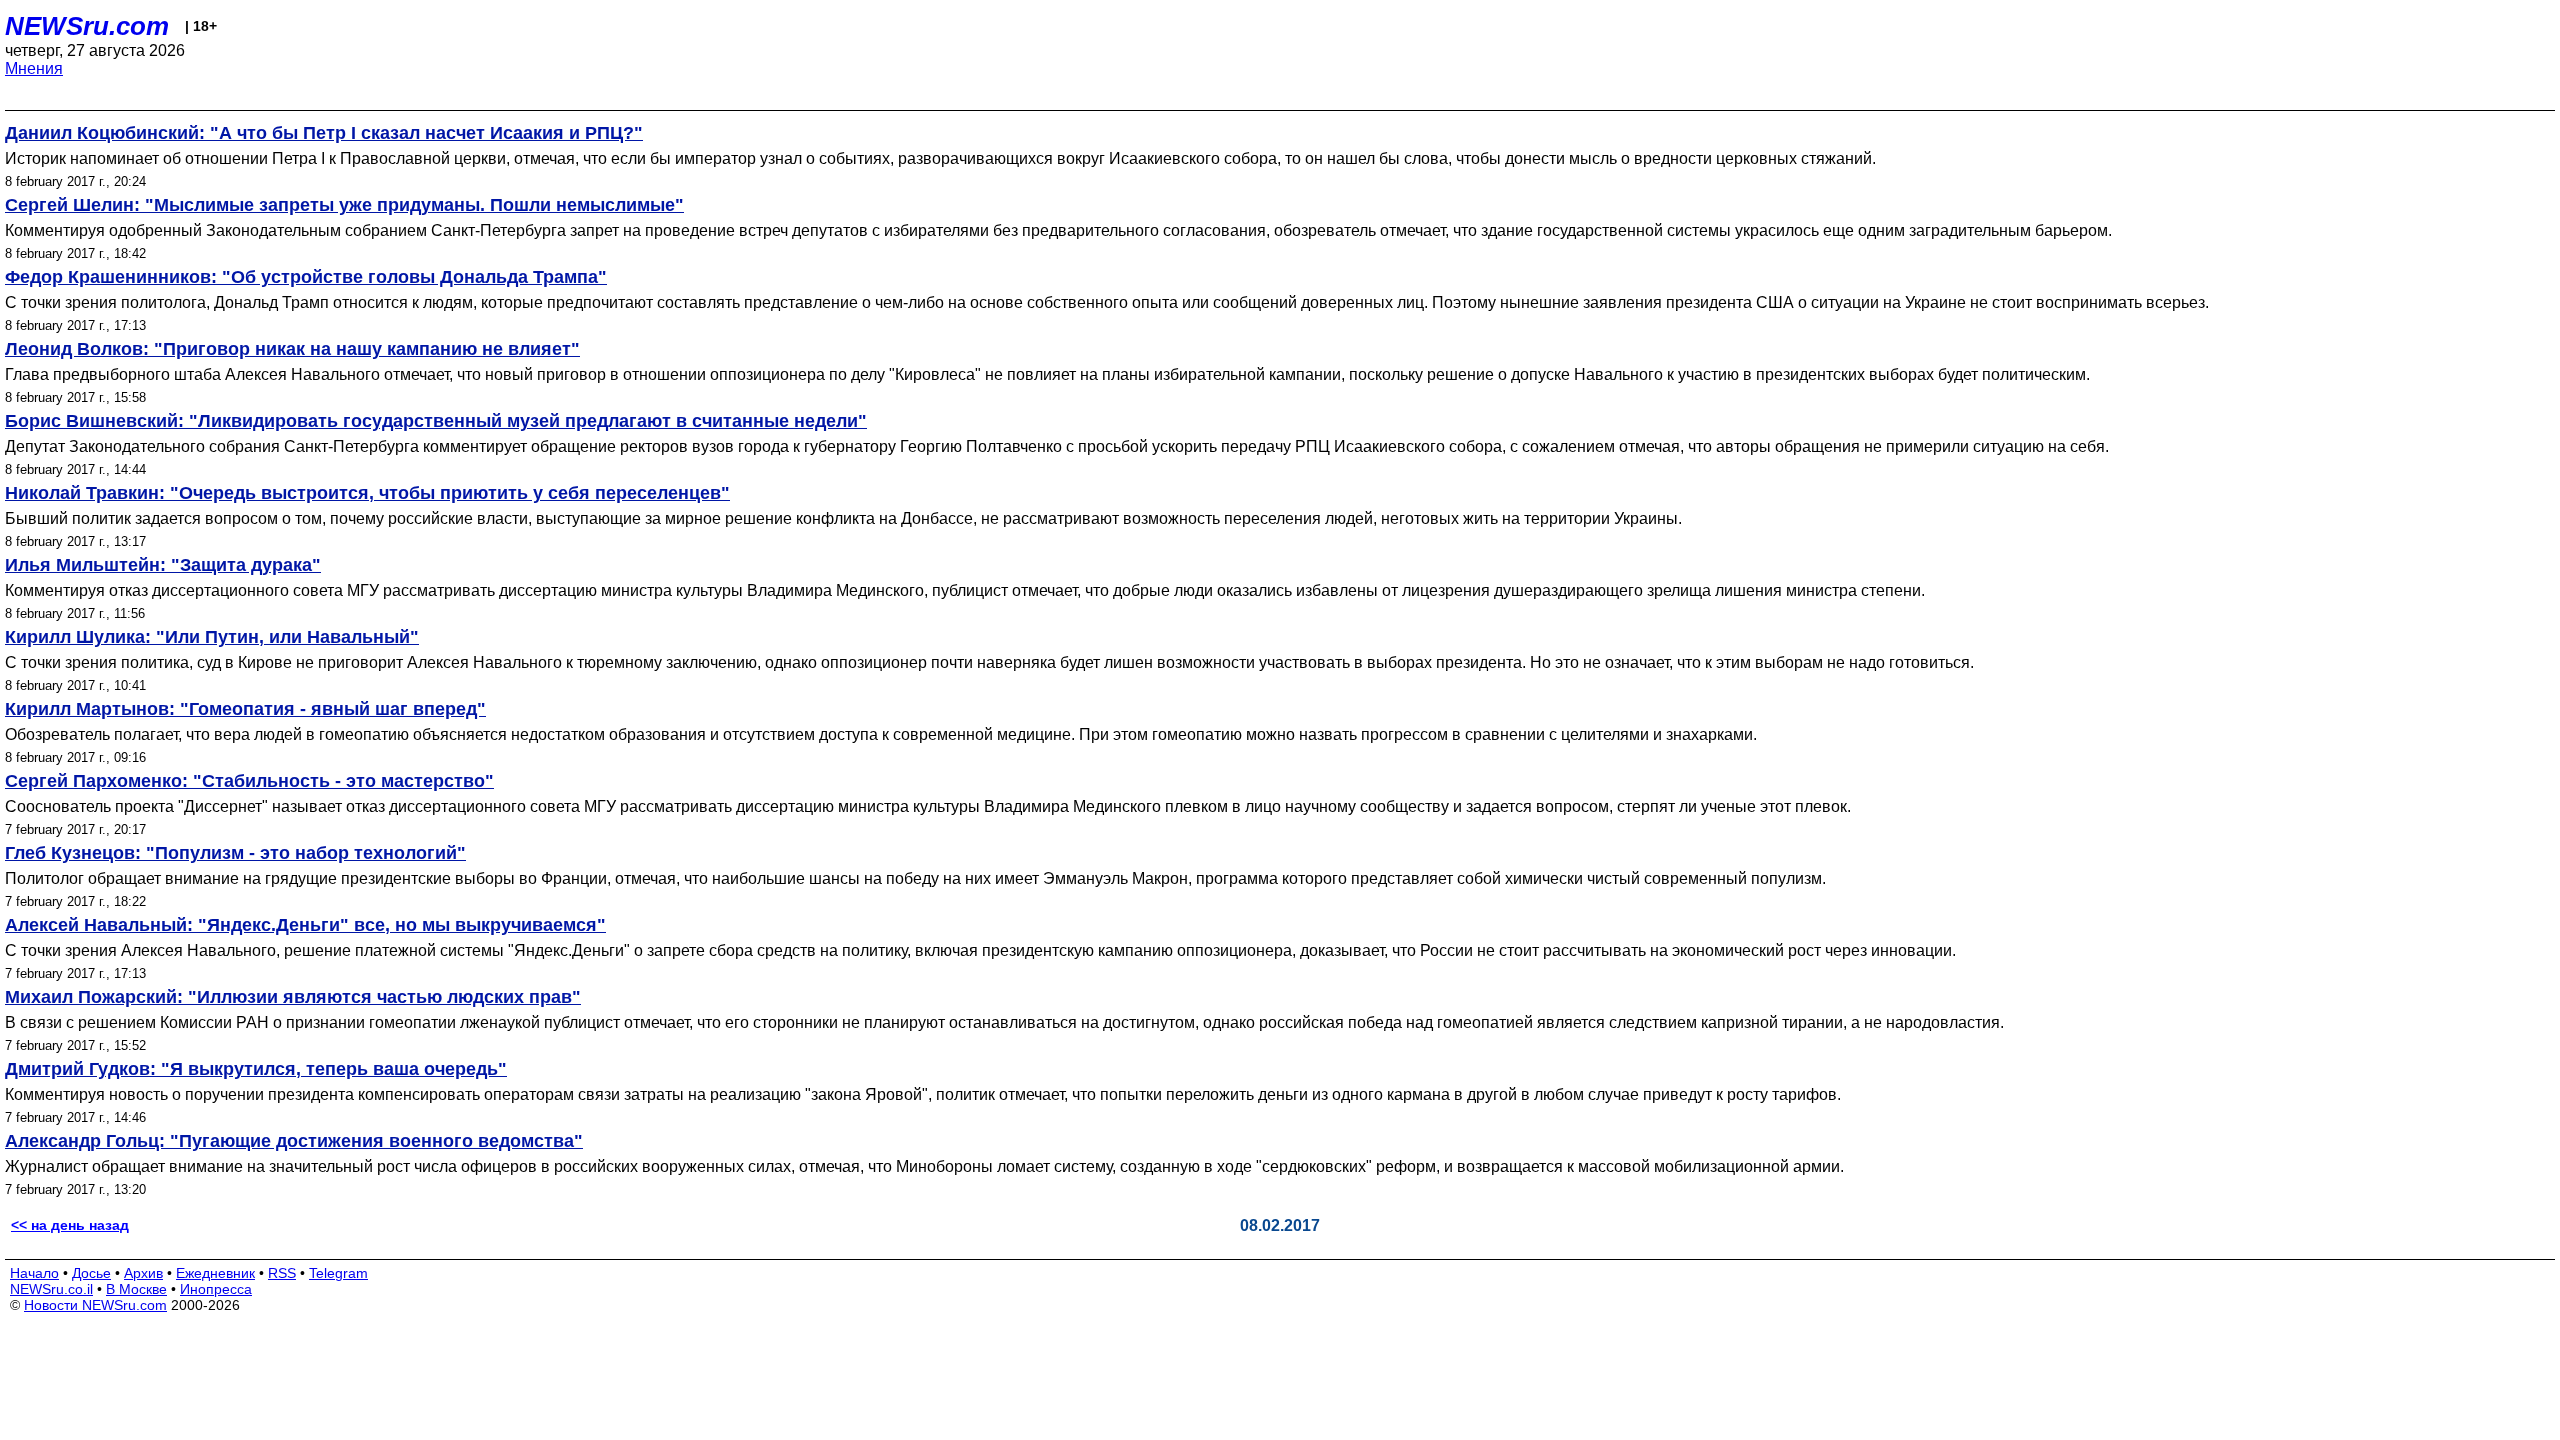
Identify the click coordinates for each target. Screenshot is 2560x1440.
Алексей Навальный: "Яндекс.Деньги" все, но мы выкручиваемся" (305, 925)
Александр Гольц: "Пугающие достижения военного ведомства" (294, 1141)
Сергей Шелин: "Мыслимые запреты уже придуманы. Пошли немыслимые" (344, 205)
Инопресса (216, 1289)
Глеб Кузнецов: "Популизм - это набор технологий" (235, 853)
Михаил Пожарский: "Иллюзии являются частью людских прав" (293, 997)
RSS (282, 1273)
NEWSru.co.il (51, 1289)
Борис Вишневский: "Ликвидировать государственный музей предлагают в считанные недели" (436, 421)
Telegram (338, 1273)
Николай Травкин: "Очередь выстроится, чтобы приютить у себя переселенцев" (367, 493)
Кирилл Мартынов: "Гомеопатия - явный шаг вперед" (245, 709)
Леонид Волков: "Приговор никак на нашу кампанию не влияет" (292, 349)
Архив (143, 1273)
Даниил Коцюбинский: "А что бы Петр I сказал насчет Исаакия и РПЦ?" (324, 133)
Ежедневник (215, 1273)
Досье (91, 1273)
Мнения (34, 68)
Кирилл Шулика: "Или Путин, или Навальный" (212, 637)
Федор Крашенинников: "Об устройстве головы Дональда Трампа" (306, 277)
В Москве (136, 1289)
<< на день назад (70, 1225)
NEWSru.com (87, 26)
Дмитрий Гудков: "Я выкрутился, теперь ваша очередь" (256, 1069)
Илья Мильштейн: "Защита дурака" (163, 565)
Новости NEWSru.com (95, 1305)
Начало (34, 1273)
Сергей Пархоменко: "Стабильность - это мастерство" (249, 781)
